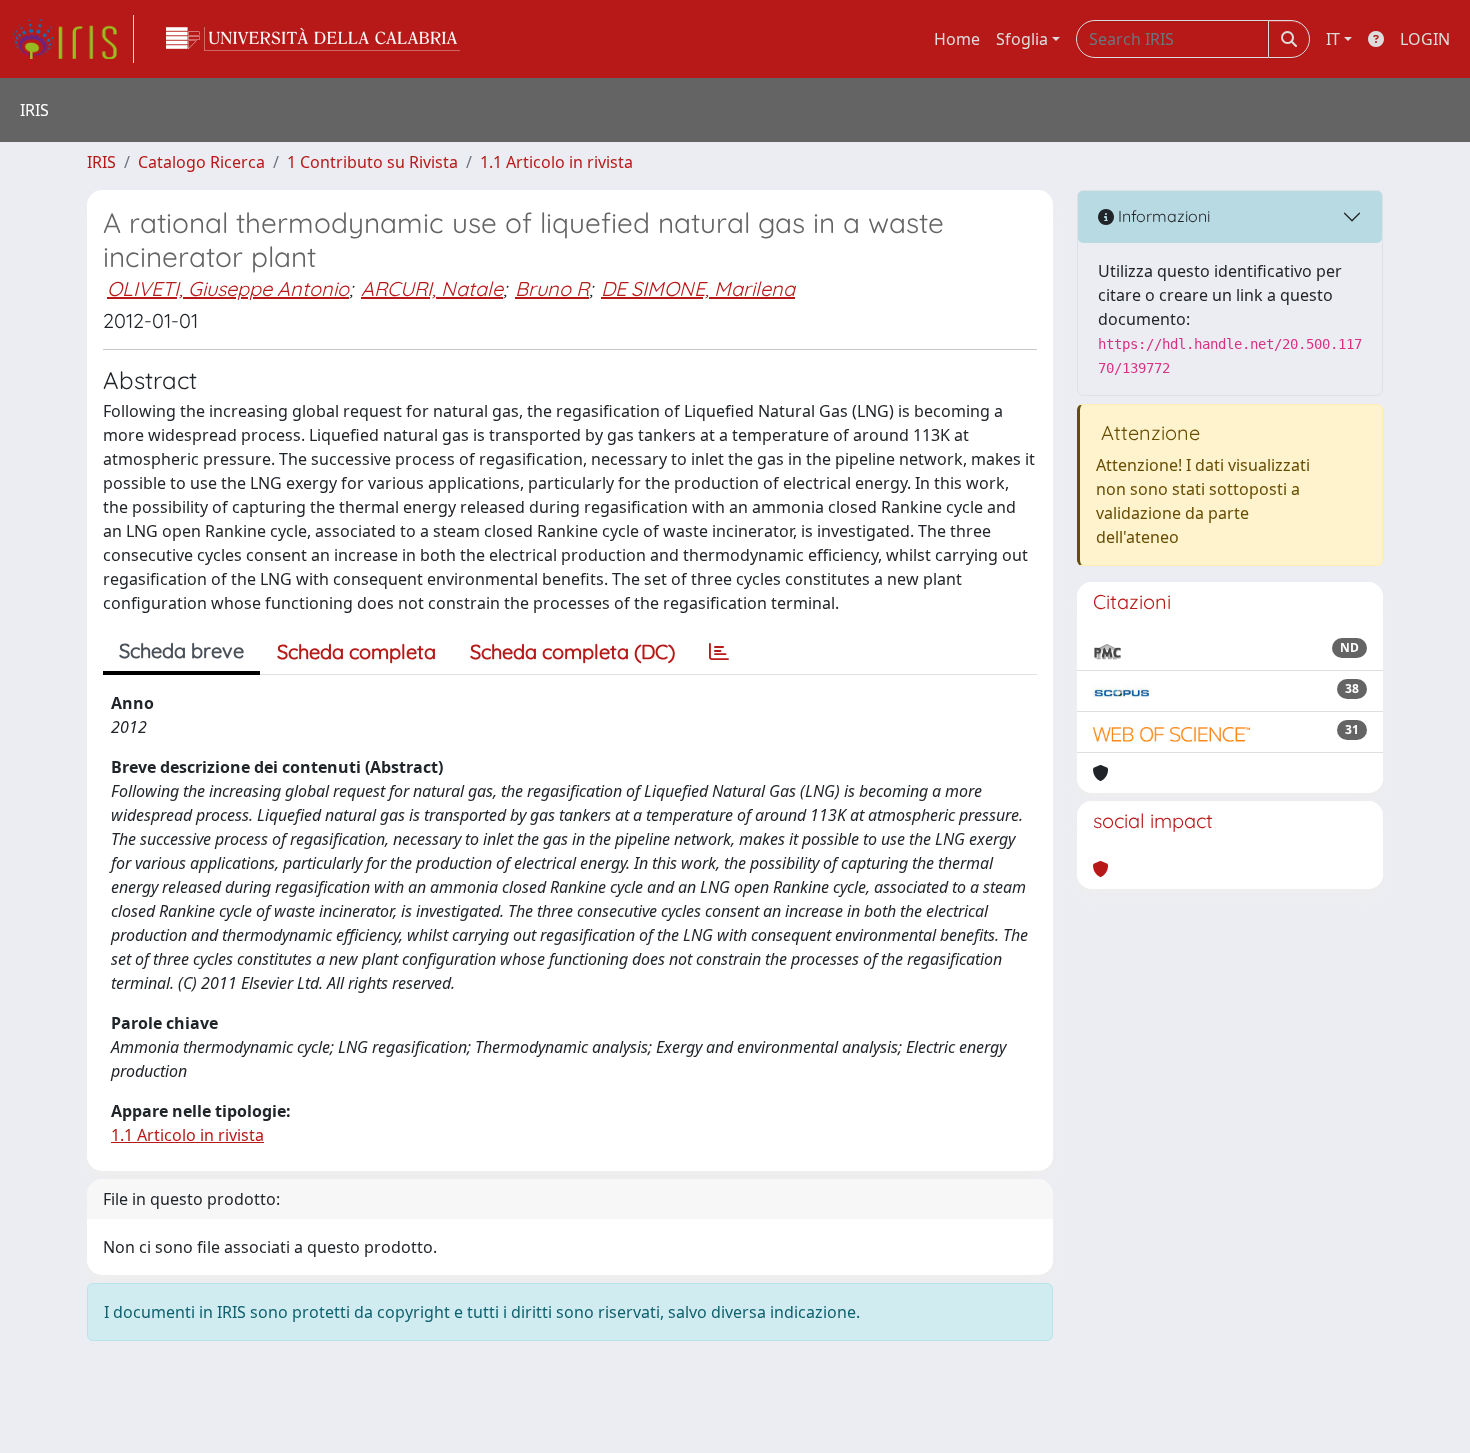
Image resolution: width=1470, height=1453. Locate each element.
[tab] (719, 652)
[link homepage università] (313, 39)
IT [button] (1333, 39)
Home (957, 39)
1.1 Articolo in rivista (556, 162)
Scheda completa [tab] (356, 651)
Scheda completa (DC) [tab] (572, 651)
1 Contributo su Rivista (372, 162)
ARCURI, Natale (432, 288)
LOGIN (1425, 39)
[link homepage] (73, 39)
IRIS (101, 162)
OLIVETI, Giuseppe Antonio (228, 288)
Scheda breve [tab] (181, 650)
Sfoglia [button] (1022, 39)
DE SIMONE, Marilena (698, 288)
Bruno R (552, 288)
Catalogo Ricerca (201, 162)
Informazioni (1162, 216)
